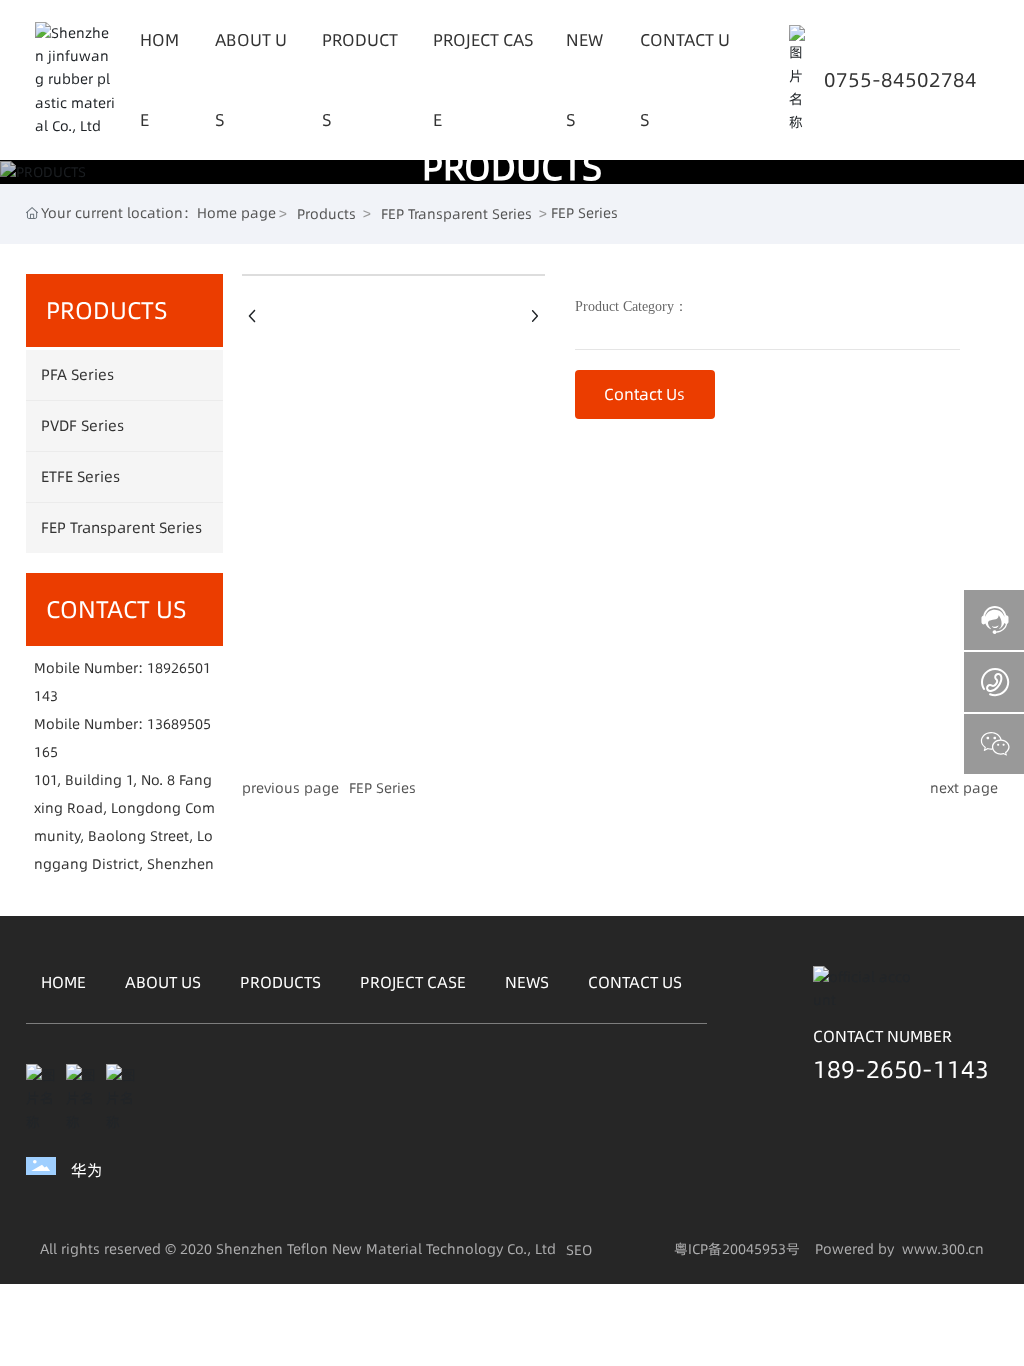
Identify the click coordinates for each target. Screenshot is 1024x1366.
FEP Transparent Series (456, 214)
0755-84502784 (900, 80)
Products (326, 214)
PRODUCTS (512, 167)
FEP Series (382, 788)
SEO (579, 1250)
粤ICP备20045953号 (737, 1249)
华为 (87, 1170)
